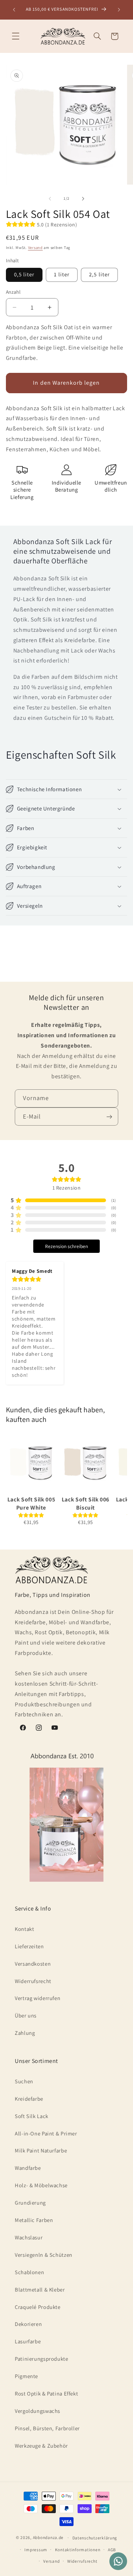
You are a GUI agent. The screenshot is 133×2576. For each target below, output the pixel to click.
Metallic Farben (34, 2220)
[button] (16, 36)
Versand (35, 247)
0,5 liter (24, 274)
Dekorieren (28, 2324)
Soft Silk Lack (32, 2116)
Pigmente (26, 2376)
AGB (112, 2550)
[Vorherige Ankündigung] (14, 10)
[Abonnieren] (109, 1117)
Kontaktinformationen (78, 2550)
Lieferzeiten (29, 1946)
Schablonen (29, 2272)
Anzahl (13, 292)
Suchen (24, 2081)
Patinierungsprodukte (42, 2359)
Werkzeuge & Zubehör (41, 2446)
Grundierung (30, 2203)
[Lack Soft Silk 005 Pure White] (31, 1463)
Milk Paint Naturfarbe (41, 2150)
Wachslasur (29, 2237)
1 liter (62, 274)
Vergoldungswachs (37, 2411)
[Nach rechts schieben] (83, 199)
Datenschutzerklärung (95, 2538)
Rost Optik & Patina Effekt (46, 2393)
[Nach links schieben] (50, 199)
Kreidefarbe (29, 2099)
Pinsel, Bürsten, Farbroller (47, 2428)
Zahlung (25, 2033)
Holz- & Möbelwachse (41, 2185)
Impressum (36, 2550)
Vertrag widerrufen (37, 1998)
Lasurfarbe (28, 2341)
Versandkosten (33, 1964)
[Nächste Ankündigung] (119, 10)
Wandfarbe (28, 2168)
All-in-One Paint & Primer (46, 2133)
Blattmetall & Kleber (40, 2290)
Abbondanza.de (48, 2537)
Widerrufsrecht (33, 1981)
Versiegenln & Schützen (44, 2255)
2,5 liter (99, 274)
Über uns (26, 2015)
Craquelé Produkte (38, 2307)
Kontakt (24, 1929)
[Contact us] (118, 2561)
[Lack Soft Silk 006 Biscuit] (86, 1463)
